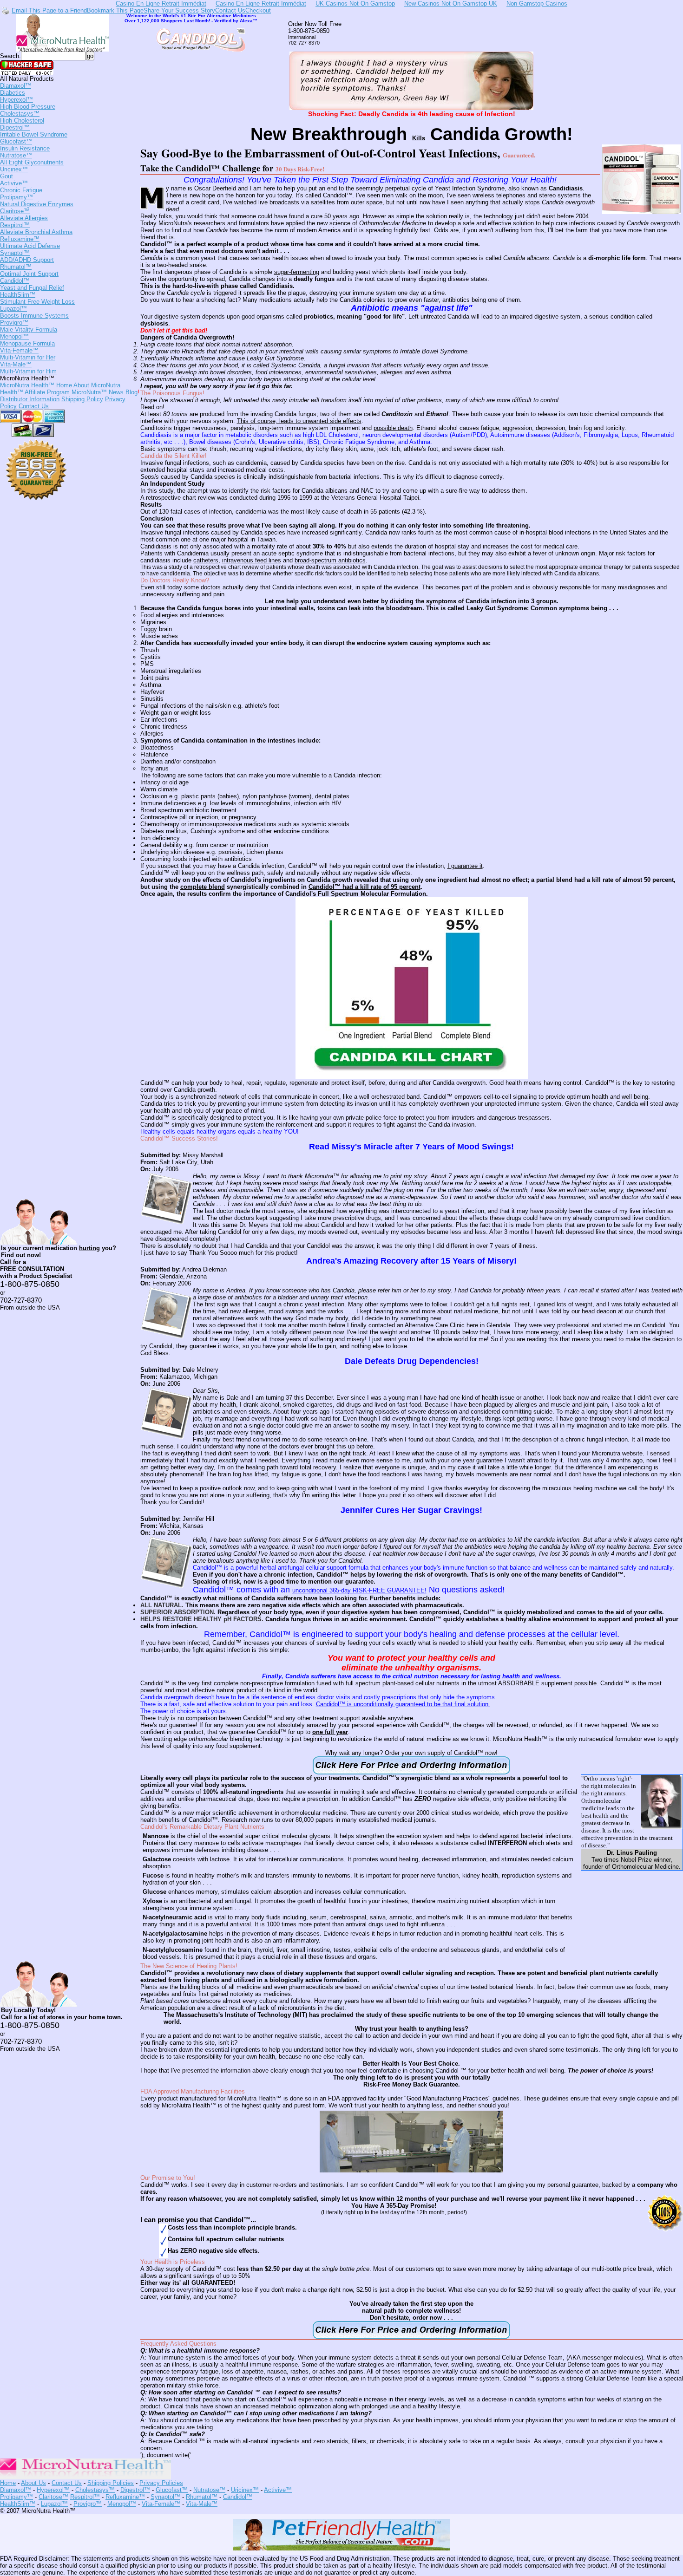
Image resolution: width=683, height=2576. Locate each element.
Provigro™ (29, 326)
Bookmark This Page (115, 10)
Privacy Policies (161, 2483)
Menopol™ (27, 340)
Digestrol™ (34, 131)
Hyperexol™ (28, 103)
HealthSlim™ (37, 298)
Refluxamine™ (30, 242)
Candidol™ (32, 284)
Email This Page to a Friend (49, 10)
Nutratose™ (32, 159)
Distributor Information (30, 399)
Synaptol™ (27, 256)
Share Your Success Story (179, 10)
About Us (33, 2483)
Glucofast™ (25, 145)
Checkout (258, 10)
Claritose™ (24, 215)
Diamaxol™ (16, 89)
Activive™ (21, 187)
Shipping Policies (111, 2483)
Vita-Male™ (28, 368)
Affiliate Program (47, 392)
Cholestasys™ (22, 117)
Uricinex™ (14, 173)
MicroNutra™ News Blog (105, 392)
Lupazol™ (34, 312)
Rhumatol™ (29, 270)
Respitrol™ (36, 228)
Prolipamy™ (37, 201)
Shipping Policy (82, 399)
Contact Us (230, 10)
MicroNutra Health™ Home (36, 385)
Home (8, 2483)
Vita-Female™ (28, 354)
